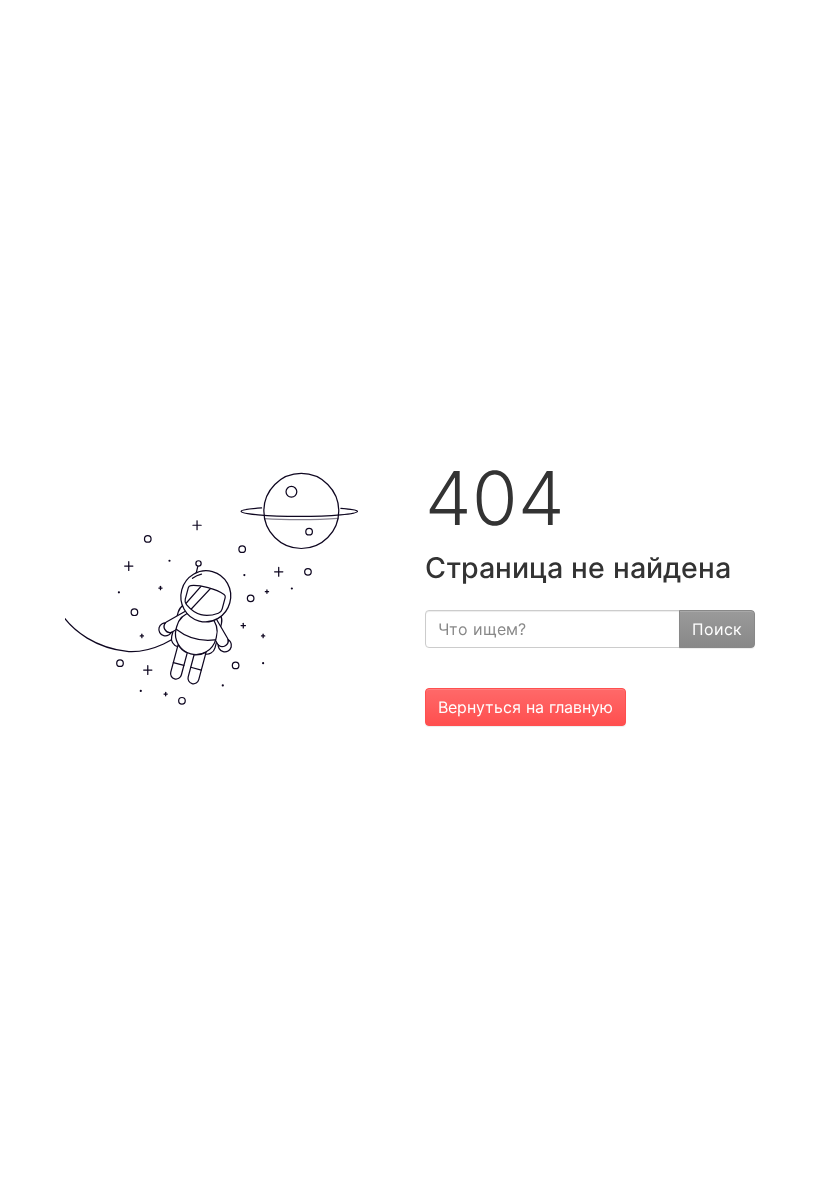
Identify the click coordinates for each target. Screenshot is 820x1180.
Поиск (717, 629)
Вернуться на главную (525, 707)
